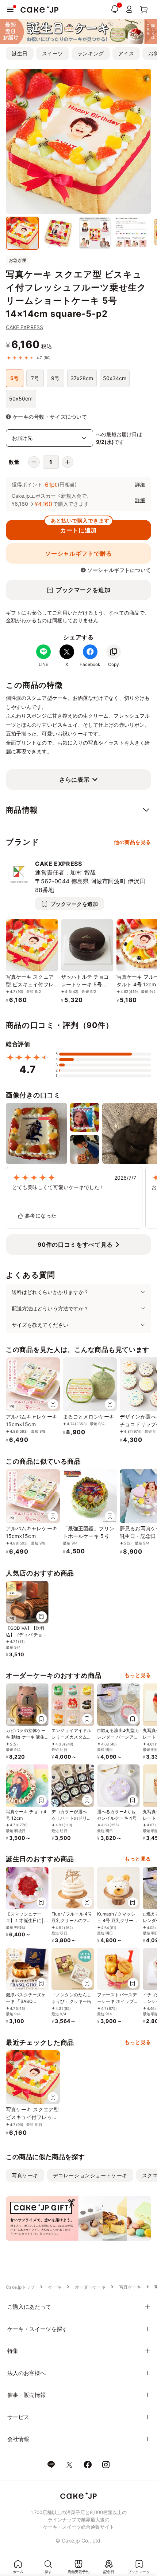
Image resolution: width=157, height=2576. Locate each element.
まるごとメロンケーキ (89, 1417)
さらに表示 (74, 780)
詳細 (140, 484)
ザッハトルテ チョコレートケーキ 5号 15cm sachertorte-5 (85, 984)
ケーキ (55, 2287)
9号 (55, 378)
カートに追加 (80, 527)
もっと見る (138, 1675)
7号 (35, 378)
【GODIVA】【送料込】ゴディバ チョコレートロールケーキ (26, 1635)
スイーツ (53, 53)
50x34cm (115, 378)
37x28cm (82, 378)
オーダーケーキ (90, 2287)
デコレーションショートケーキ (90, 2175)
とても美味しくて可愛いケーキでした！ (58, 1187)
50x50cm (21, 399)
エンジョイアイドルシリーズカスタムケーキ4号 (71, 1737)
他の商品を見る (133, 842)
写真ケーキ (25, 2175)
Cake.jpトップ (20, 2287)
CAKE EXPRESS (24, 327)
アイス (126, 53)
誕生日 (20, 53)
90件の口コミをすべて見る (75, 1244)
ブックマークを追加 (83, 590)
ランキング (91, 53)
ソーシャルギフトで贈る (78, 553)
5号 (14, 378)
